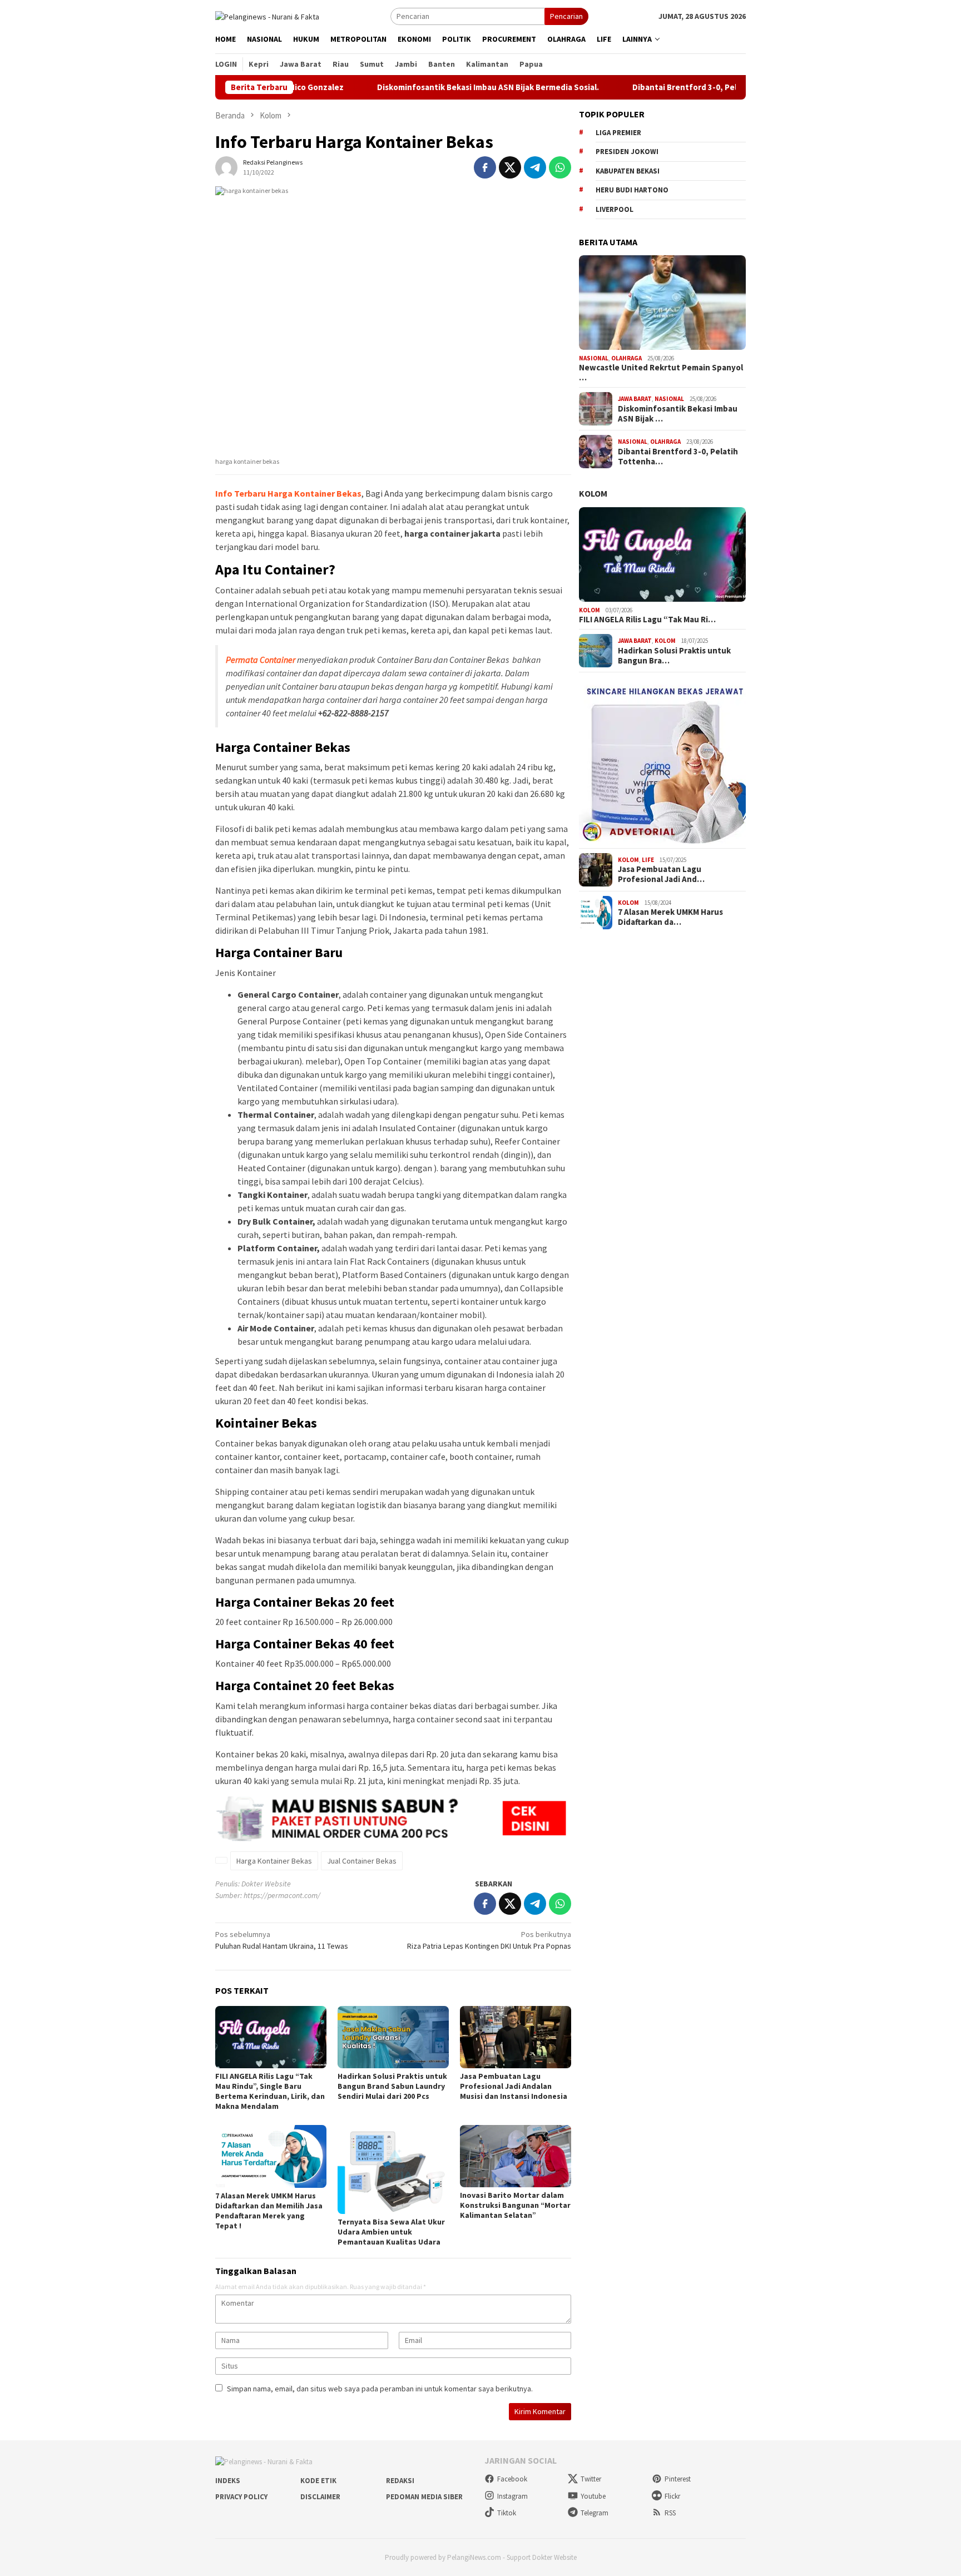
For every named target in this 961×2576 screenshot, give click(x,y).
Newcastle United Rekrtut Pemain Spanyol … (661, 373)
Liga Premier (618, 133)
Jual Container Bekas (362, 1861)
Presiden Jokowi (627, 152)
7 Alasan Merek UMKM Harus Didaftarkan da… (670, 917)
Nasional (594, 358)
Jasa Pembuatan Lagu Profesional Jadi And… (661, 874)
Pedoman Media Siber (424, 2497)
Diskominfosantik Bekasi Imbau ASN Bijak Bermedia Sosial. (423, 87)
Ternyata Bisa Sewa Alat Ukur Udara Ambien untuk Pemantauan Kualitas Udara (391, 2232)
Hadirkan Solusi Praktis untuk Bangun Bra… (674, 656)
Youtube (593, 2496)
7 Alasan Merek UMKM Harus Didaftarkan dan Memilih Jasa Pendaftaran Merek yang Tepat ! (269, 2211)
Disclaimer (320, 2497)
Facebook (512, 2479)
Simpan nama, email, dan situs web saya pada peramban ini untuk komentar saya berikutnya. (380, 2389)
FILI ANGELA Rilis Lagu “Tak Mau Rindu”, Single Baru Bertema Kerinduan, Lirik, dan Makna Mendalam (270, 2091)
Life (648, 860)
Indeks (228, 2481)
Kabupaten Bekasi (628, 171)
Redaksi (400, 2481)
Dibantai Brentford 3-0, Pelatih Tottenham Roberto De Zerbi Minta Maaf (707, 87)
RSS (670, 2513)
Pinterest (678, 2479)
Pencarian (566, 16)
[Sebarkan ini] (485, 167)
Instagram (512, 2496)
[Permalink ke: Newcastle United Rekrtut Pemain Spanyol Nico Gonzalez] (662, 303)
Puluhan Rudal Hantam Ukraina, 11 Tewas (282, 1940)
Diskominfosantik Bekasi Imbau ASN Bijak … (678, 414)
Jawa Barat (635, 399)
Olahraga (626, 358)
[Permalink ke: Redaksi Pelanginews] (226, 167)
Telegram (595, 2513)
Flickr (672, 2496)
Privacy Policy (241, 2497)
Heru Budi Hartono (632, 190)
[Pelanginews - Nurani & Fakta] (267, 16)
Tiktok (507, 2513)
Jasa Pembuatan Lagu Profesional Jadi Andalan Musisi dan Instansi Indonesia (514, 2086)
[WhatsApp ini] (560, 167)
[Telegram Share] (535, 167)
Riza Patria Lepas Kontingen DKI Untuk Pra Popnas (489, 1940)
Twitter (591, 2479)
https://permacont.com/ (282, 1895)
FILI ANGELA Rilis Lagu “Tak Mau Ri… (647, 620)
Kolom (593, 493)
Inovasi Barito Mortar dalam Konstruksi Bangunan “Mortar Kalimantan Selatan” (515, 2205)
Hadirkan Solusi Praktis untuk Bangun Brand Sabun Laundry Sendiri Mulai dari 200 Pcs (392, 2086)
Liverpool (615, 209)
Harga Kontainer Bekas (274, 1861)
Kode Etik (318, 2481)
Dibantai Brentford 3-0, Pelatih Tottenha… (678, 457)
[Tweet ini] (510, 167)
